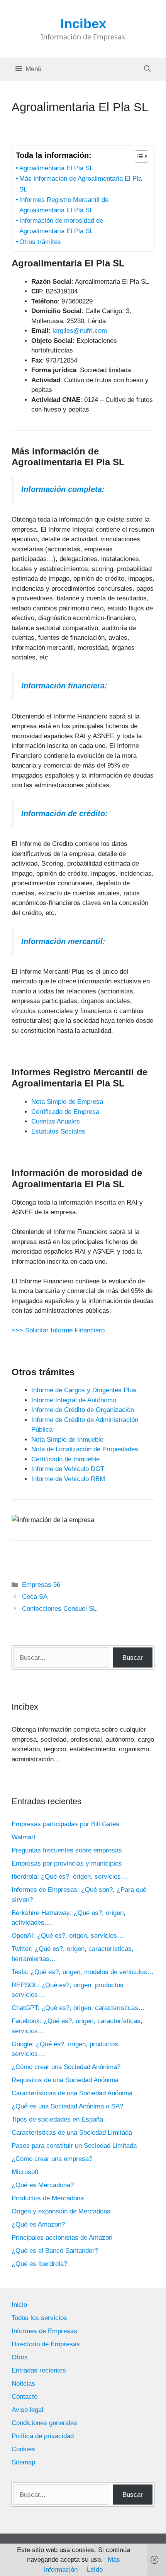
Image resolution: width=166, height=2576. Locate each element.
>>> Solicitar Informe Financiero (58, 1330)
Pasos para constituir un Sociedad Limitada (74, 2146)
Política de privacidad (43, 2436)
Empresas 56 (41, 1585)
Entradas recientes (39, 2370)
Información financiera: (64, 686)
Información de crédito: (64, 813)
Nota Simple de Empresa (67, 1102)
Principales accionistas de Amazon (62, 2238)
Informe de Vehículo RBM (68, 1479)
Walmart (24, 1837)
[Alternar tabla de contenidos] (138, 156)
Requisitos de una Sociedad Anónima (65, 2080)
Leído (95, 2570)
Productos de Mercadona (48, 2198)
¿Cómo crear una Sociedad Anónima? (66, 2067)
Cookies (23, 2449)
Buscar (133, 1658)
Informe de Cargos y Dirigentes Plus (84, 1390)
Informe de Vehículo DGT (68, 1469)
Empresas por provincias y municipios (67, 1863)
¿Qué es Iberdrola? (39, 2264)
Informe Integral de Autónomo (74, 1400)
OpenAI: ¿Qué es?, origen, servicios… (68, 1936)
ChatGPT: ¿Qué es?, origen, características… (78, 2008)
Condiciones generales (44, 2423)
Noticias (23, 2384)
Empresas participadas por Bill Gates (65, 1824)
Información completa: (63, 489)
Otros (20, 2357)
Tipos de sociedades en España (57, 2119)
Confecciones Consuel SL (59, 1609)
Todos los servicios (39, 2318)
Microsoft (25, 2172)
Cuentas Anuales (56, 1121)
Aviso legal (27, 2410)
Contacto (25, 2397)
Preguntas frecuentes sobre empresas (67, 1850)
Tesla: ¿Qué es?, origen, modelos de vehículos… (83, 1972)
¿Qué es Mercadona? (43, 2185)
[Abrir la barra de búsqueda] (147, 69)
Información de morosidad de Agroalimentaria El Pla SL (61, 226)
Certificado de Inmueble (65, 1459)
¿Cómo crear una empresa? (52, 2159)
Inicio (19, 2305)
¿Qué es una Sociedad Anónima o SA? (67, 2106)
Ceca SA (35, 1597)
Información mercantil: (63, 941)
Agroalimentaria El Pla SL (56, 168)
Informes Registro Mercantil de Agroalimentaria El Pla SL (64, 205)
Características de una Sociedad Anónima (72, 2093)
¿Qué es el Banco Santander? (55, 2251)
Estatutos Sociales (58, 1131)
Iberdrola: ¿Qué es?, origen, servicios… (69, 1877)
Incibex (83, 23)
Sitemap (23, 2462)
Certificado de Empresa (65, 1112)
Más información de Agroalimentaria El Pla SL (80, 184)
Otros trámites (40, 242)
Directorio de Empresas (46, 2344)
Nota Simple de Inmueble (67, 1440)
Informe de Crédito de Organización (83, 1410)
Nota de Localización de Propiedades (85, 1449)
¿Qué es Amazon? (38, 2224)
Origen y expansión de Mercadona (61, 2211)
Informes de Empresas (44, 2331)
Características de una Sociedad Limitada (72, 2133)
